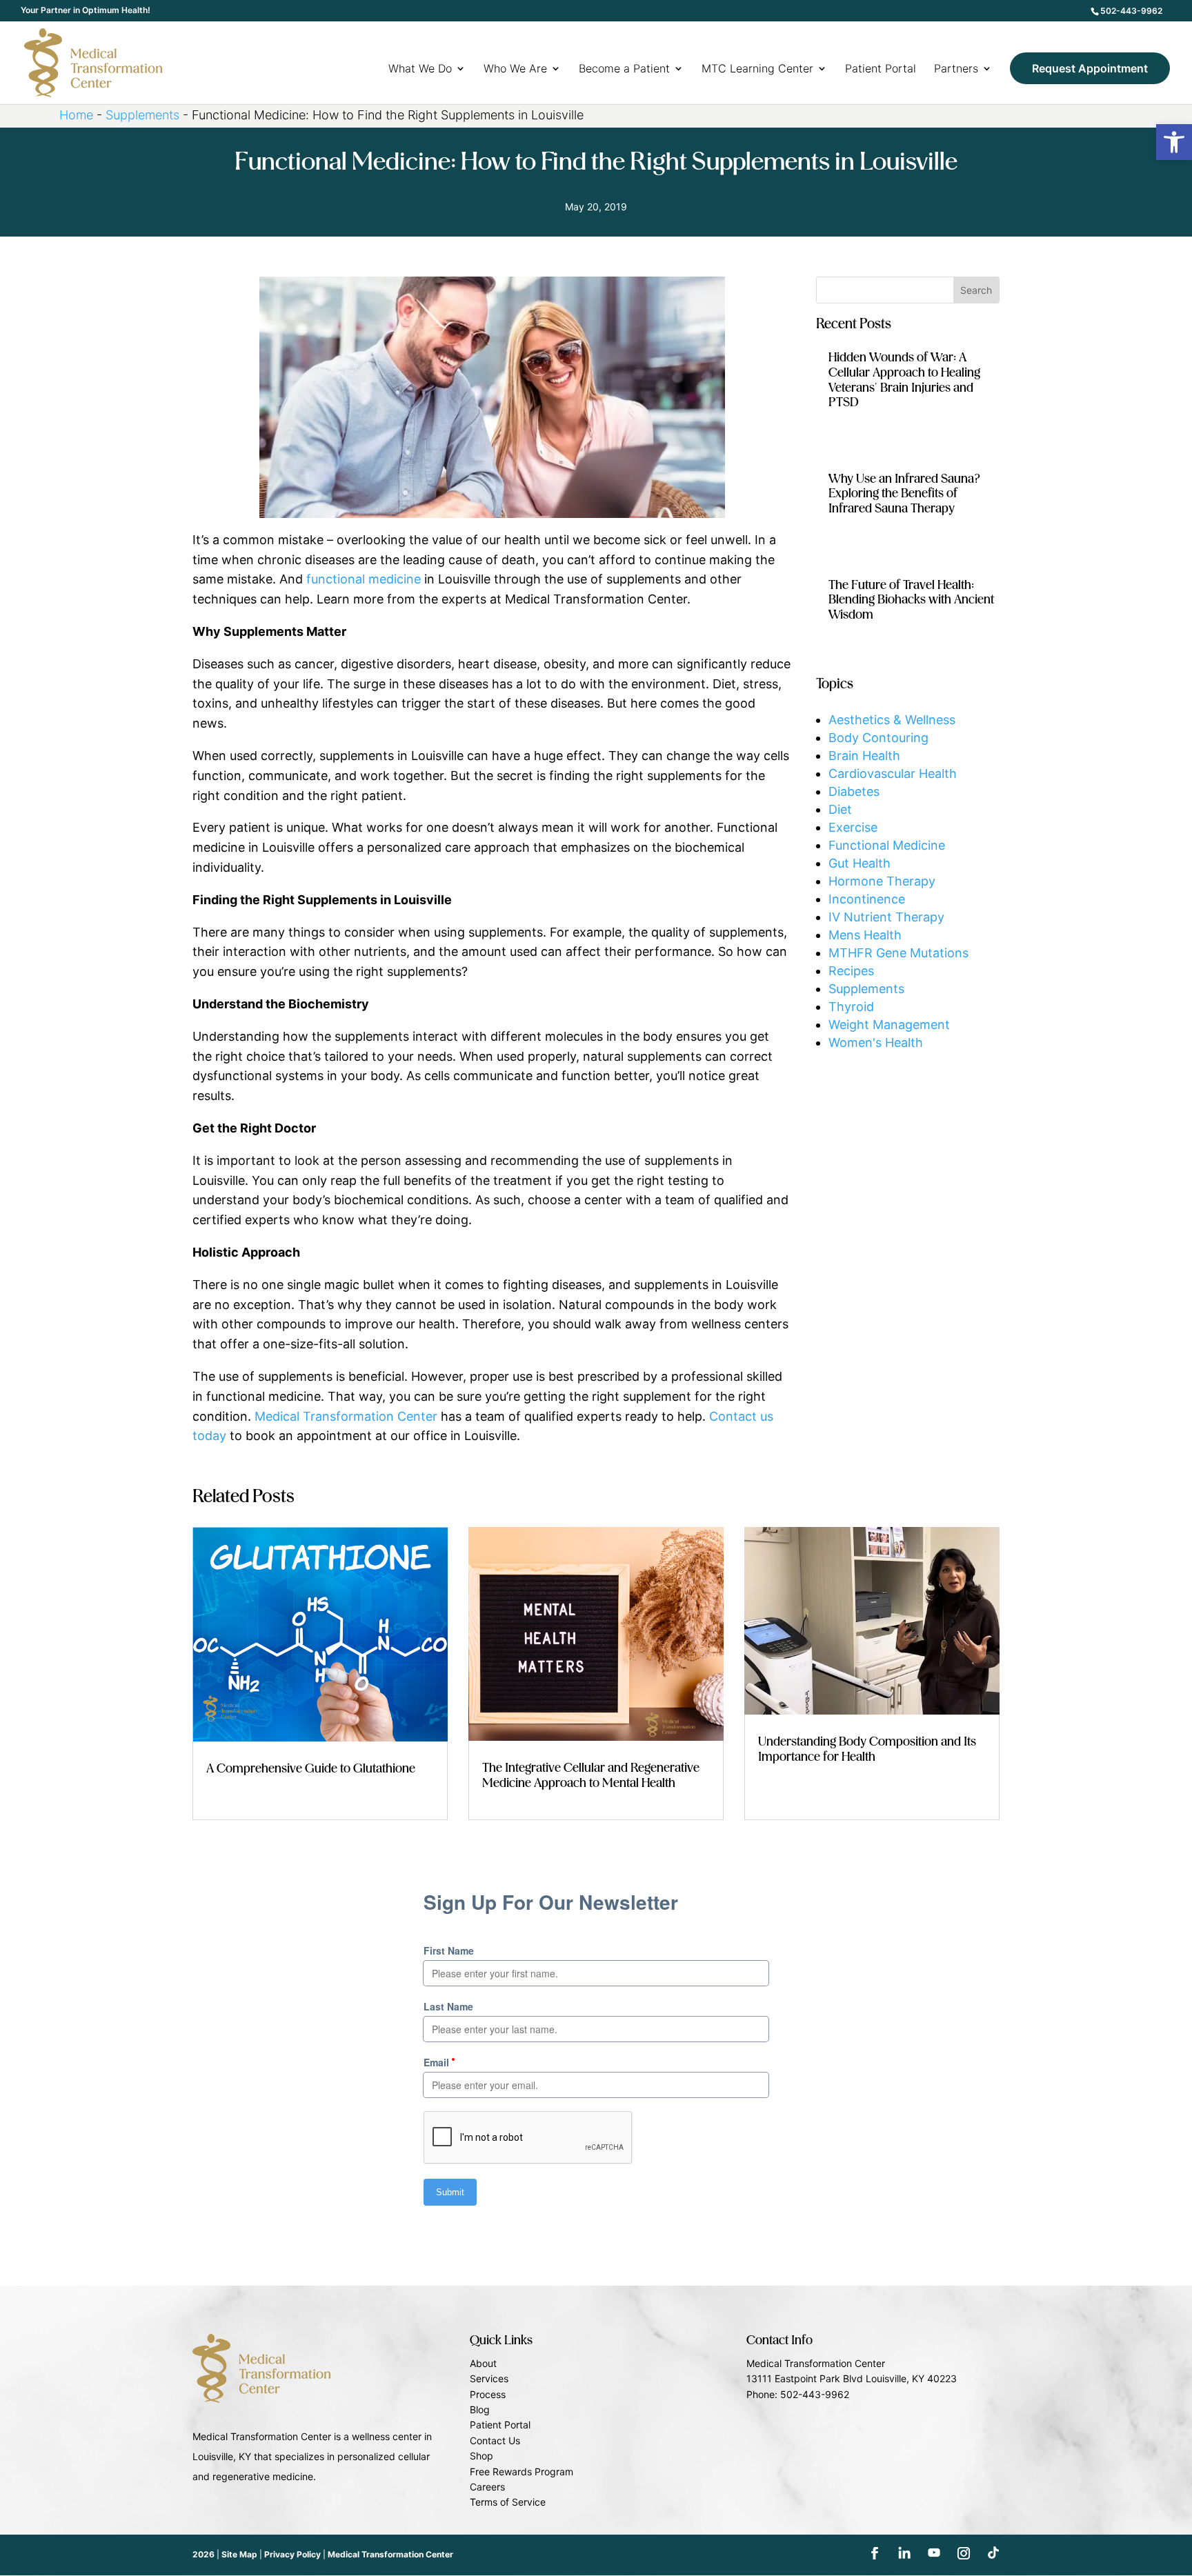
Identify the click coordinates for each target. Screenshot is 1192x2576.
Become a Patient (624, 69)
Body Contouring (878, 738)
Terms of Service (508, 2502)
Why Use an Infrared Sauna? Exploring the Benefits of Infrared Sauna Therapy (905, 494)
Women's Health (876, 1042)
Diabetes (854, 791)
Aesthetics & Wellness (892, 720)
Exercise (853, 827)
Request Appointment (1090, 68)
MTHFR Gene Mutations (898, 953)
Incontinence (867, 899)
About (483, 2363)
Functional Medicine (887, 845)
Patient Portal (881, 69)
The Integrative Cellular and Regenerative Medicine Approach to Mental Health (591, 1776)
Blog (480, 2409)
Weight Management (889, 1025)
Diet (840, 809)
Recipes (851, 971)
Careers (487, 2487)
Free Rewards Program (521, 2472)
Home (76, 115)
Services (489, 2378)
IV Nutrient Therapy (886, 917)
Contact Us (495, 2440)
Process (488, 2394)
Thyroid (851, 1007)
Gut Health (860, 863)
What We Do (420, 69)
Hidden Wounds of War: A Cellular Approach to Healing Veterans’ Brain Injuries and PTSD (904, 380)
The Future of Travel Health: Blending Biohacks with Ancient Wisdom (911, 600)
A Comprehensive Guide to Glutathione (311, 1769)
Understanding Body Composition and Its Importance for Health (867, 1750)
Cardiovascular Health (893, 773)
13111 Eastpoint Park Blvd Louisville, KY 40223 (852, 2378)
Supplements (142, 115)
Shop (481, 2456)
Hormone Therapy (882, 881)
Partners (956, 69)
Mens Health (865, 935)
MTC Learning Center (757, 69)
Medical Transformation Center (346, 1416)
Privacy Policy (292, 2554)
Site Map (239, 2554)
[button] (1174, 142)
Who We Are (515, 69)
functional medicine (364, 579)
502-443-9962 (1131, 11)
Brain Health (864, 756)
